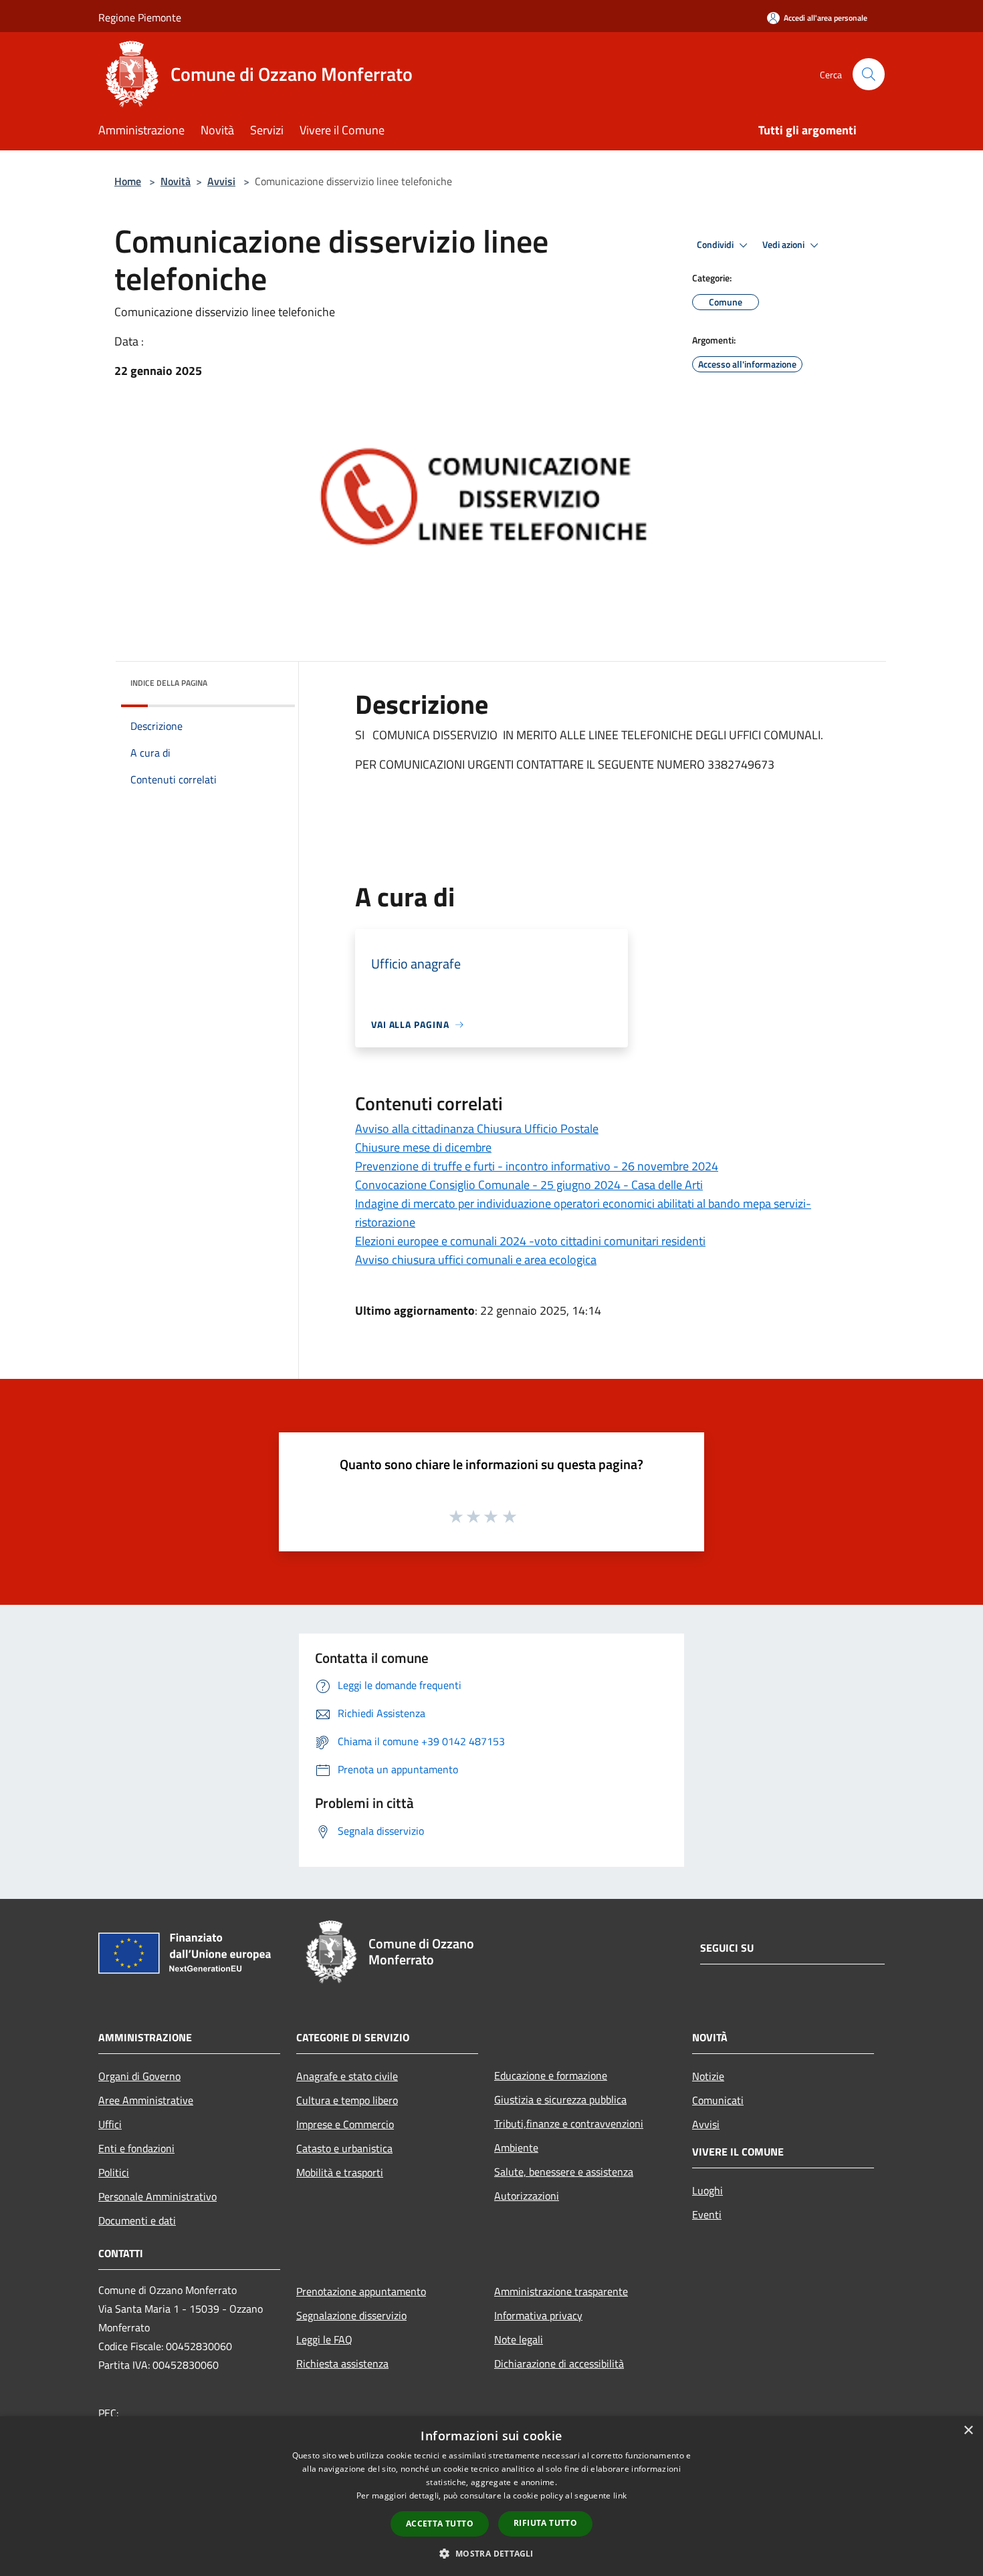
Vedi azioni (784, 245)
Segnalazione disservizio (351, 2315)
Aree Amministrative (146, 2100)
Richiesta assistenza (342, 2363)
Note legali (519, 2339)
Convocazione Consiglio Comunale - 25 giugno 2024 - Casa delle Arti (529, 1185)
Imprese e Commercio (345, 2124)
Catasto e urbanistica (344, 2148)
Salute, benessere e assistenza (564, 2172)
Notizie (708, 2076)
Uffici (110, 2124)
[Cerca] (869, 74)
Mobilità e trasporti (340, 2172)
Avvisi (221, 181)
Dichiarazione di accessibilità (559, 2363)
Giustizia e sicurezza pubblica (560, 2099)
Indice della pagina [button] (169, 683)
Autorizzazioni (527, 2196)
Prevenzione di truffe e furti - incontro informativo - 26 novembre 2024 (537, 1166)
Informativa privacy (538, 2315)
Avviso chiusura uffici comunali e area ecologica (476, 1260)
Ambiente (516, 2148)
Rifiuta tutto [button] (545, 2523)
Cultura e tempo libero (347, 2100)
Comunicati (718, 2100)
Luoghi (707, 2190)
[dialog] (491, 2496)
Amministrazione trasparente (561, 2291)
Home (128, 181)
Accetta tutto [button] (440, 2524)
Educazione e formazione (551, 2075)
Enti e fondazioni (136, 2148)
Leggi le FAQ (324, 2339)
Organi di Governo (139, 2076)
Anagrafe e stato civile (347, 2076)
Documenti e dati (137, 2220)
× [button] (968, 2431)
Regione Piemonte (140, 17)
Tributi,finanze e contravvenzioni (569, 2123)
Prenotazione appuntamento (361, 2291)
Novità (176, 181)
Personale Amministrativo (157, 2196)
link (620, 2495)
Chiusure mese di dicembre (423, 1147)
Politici (114, 2172)
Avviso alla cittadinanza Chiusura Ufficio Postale (477, 1129)
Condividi (716, 245)
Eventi (707, 2214)
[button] (491, 2553)
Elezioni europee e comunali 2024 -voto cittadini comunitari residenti (530, 1241)
